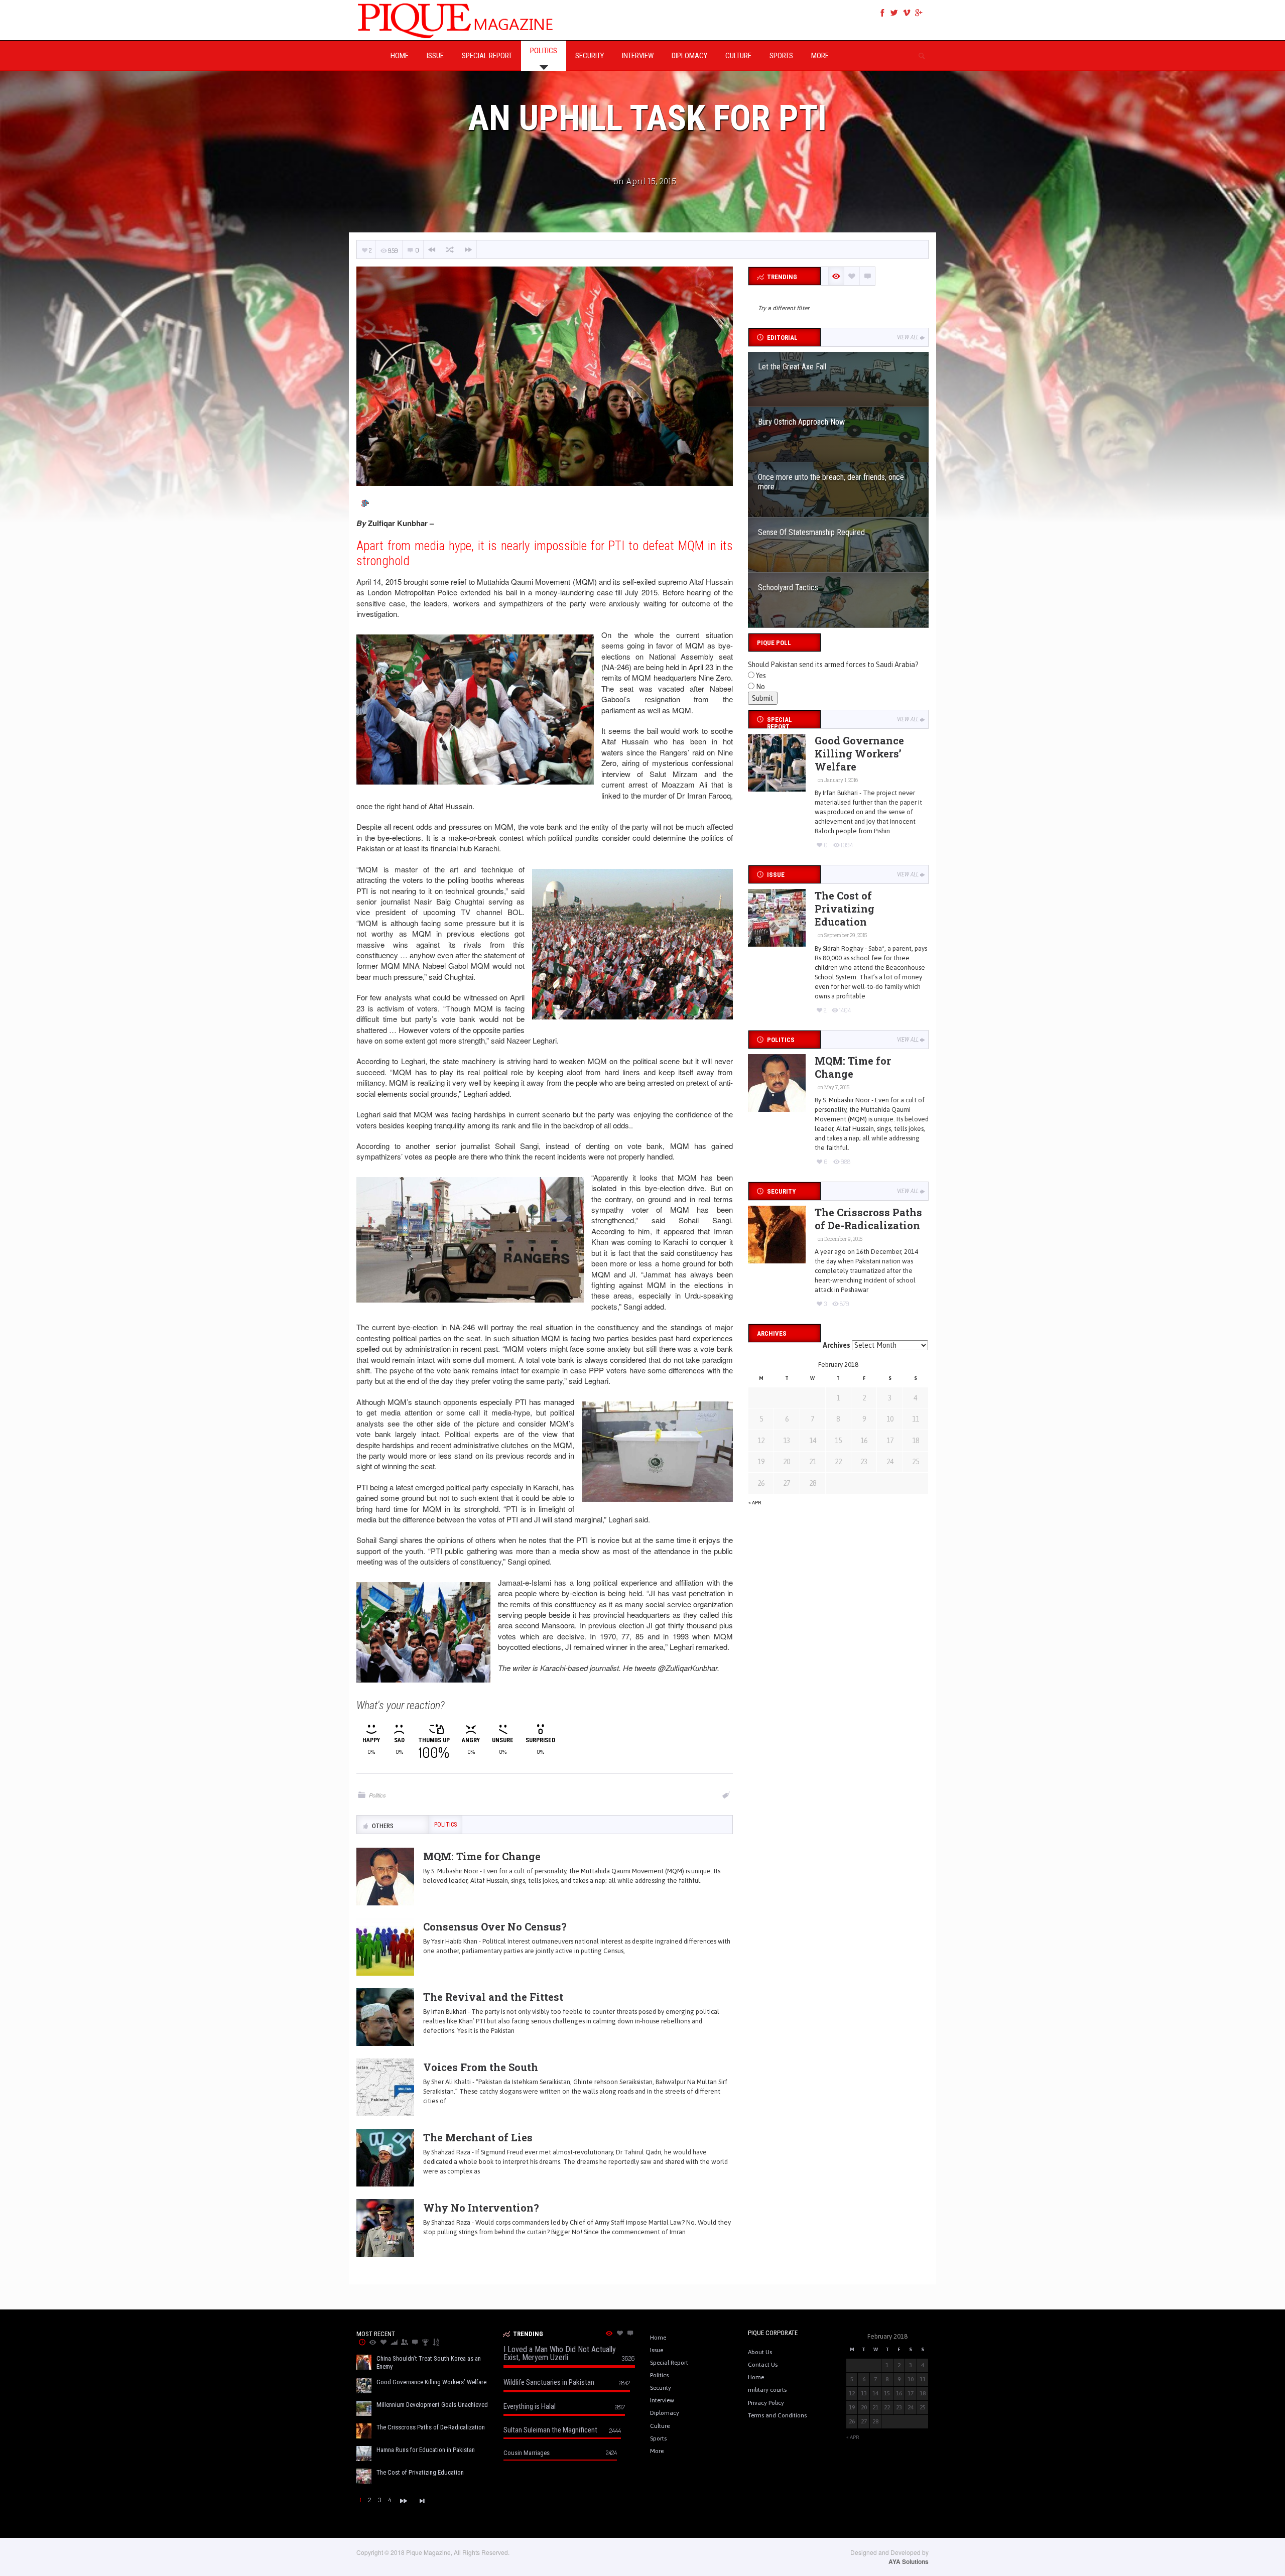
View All (908, 337)
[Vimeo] (907, 13)
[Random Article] (450, 250)
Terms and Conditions (777, 2415)
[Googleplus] (919, 13)
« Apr (755, 1503)
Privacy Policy (766, 2403)
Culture (660, 2426)
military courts (767, 2390)
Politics (377, 1795)
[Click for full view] (545, 376)
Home (658, 2338)
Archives (837, 1345)
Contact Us (763, 2365)
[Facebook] (882, 13)
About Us (760, 2352)
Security (661, 2388)
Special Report (669, 2363)
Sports (658, 2438)
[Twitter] (894, 13)
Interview (662, 2400)
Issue (657, 2350)
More (657, 2451)
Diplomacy (665, 2413)
